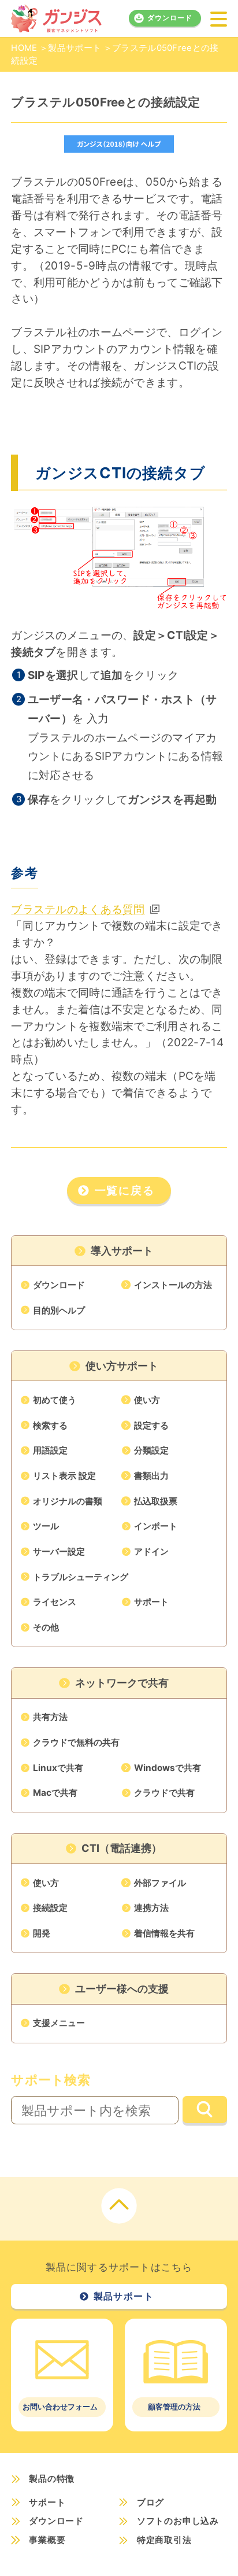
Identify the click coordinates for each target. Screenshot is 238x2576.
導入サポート (122, 1251)
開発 (42, 1933)
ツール (46, 1526)
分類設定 (151, 1450)
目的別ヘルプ (59, 1310)
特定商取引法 (164, 2540)
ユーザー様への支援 (122, 1989)
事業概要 (47, 2540)
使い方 (147, 1400)
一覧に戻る (125, 1191)
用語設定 (50, 1450)
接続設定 (50, 1908)
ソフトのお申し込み (178, 2521)
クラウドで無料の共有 (76, 1742)
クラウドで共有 (164, 1793)
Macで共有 (55, 1793)
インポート (156, 1526)
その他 (46, 1627)
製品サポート (75, 48)
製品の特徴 (52, 2479)
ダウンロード (170, 18)
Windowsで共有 (168, 1768)
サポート (151, 1602)
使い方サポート (122, 1366)
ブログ (150, 2502)
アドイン (151, 1551)
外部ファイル (160, 1883)
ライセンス (55, 1602)
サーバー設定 (59, 1551)
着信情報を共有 (164, 1933)
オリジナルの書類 (68, 1501)
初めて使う (55, 1400)
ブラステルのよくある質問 (78, 909)
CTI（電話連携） (122, 1848)
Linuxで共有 (58, 1768)
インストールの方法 (173, 1285)
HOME (24, 48)
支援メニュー (59, 2023)
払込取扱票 (156, 1501)
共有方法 (50, 1717)
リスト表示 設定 (64, 1476)
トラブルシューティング (81, 1577)
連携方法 (151, 1908)
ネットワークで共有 (122, 1683)
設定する (151, 1425)
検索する (50, 1425)
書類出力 (151, 1476)
